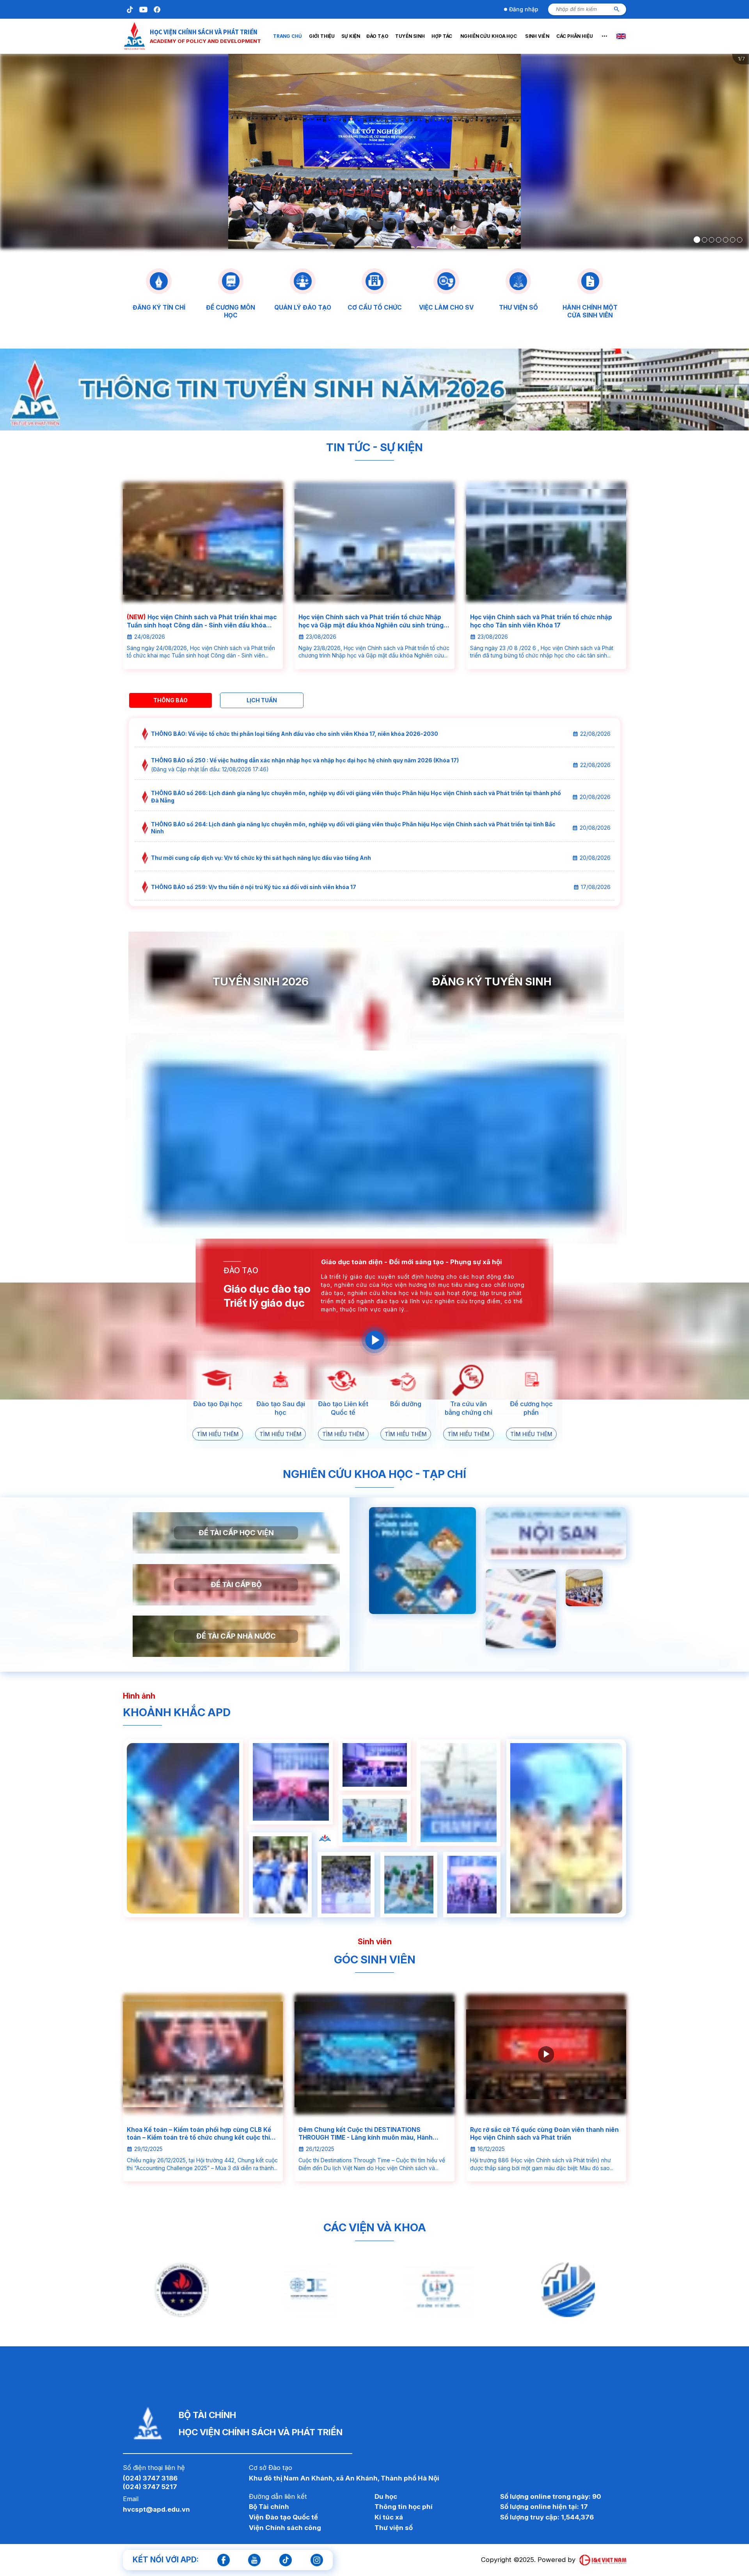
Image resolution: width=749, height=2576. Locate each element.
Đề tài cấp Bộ (236, 1584)
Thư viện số (394, 2528)
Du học (386, 2496)
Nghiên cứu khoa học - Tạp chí (374, 1474)
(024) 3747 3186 (150, 2478)
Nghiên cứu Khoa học (489, 36)
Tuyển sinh (410, 36)
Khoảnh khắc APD (177, 1712)
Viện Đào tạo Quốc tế (283, 2517)
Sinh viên (537, 36)
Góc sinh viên (375, 1959)
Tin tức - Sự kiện (374, 447)
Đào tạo (377, 36)
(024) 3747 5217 (150, 2487)
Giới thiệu (322, 36)
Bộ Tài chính (269, 2507)
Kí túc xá (389, 2517)
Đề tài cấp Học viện (236, 1532)
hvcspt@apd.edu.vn (156, 2509)
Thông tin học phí (404, 2507)
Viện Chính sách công (285, 2528)
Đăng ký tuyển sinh (492, 982)
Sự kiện (351, 36)
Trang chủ (288, 36)
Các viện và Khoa (375, 2227)
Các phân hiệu (575, 36)
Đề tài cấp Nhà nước (236, 1636)
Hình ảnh (139, 1696)
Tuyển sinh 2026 (261, 982)
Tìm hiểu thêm (218, 1434)
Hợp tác (441, 36)
